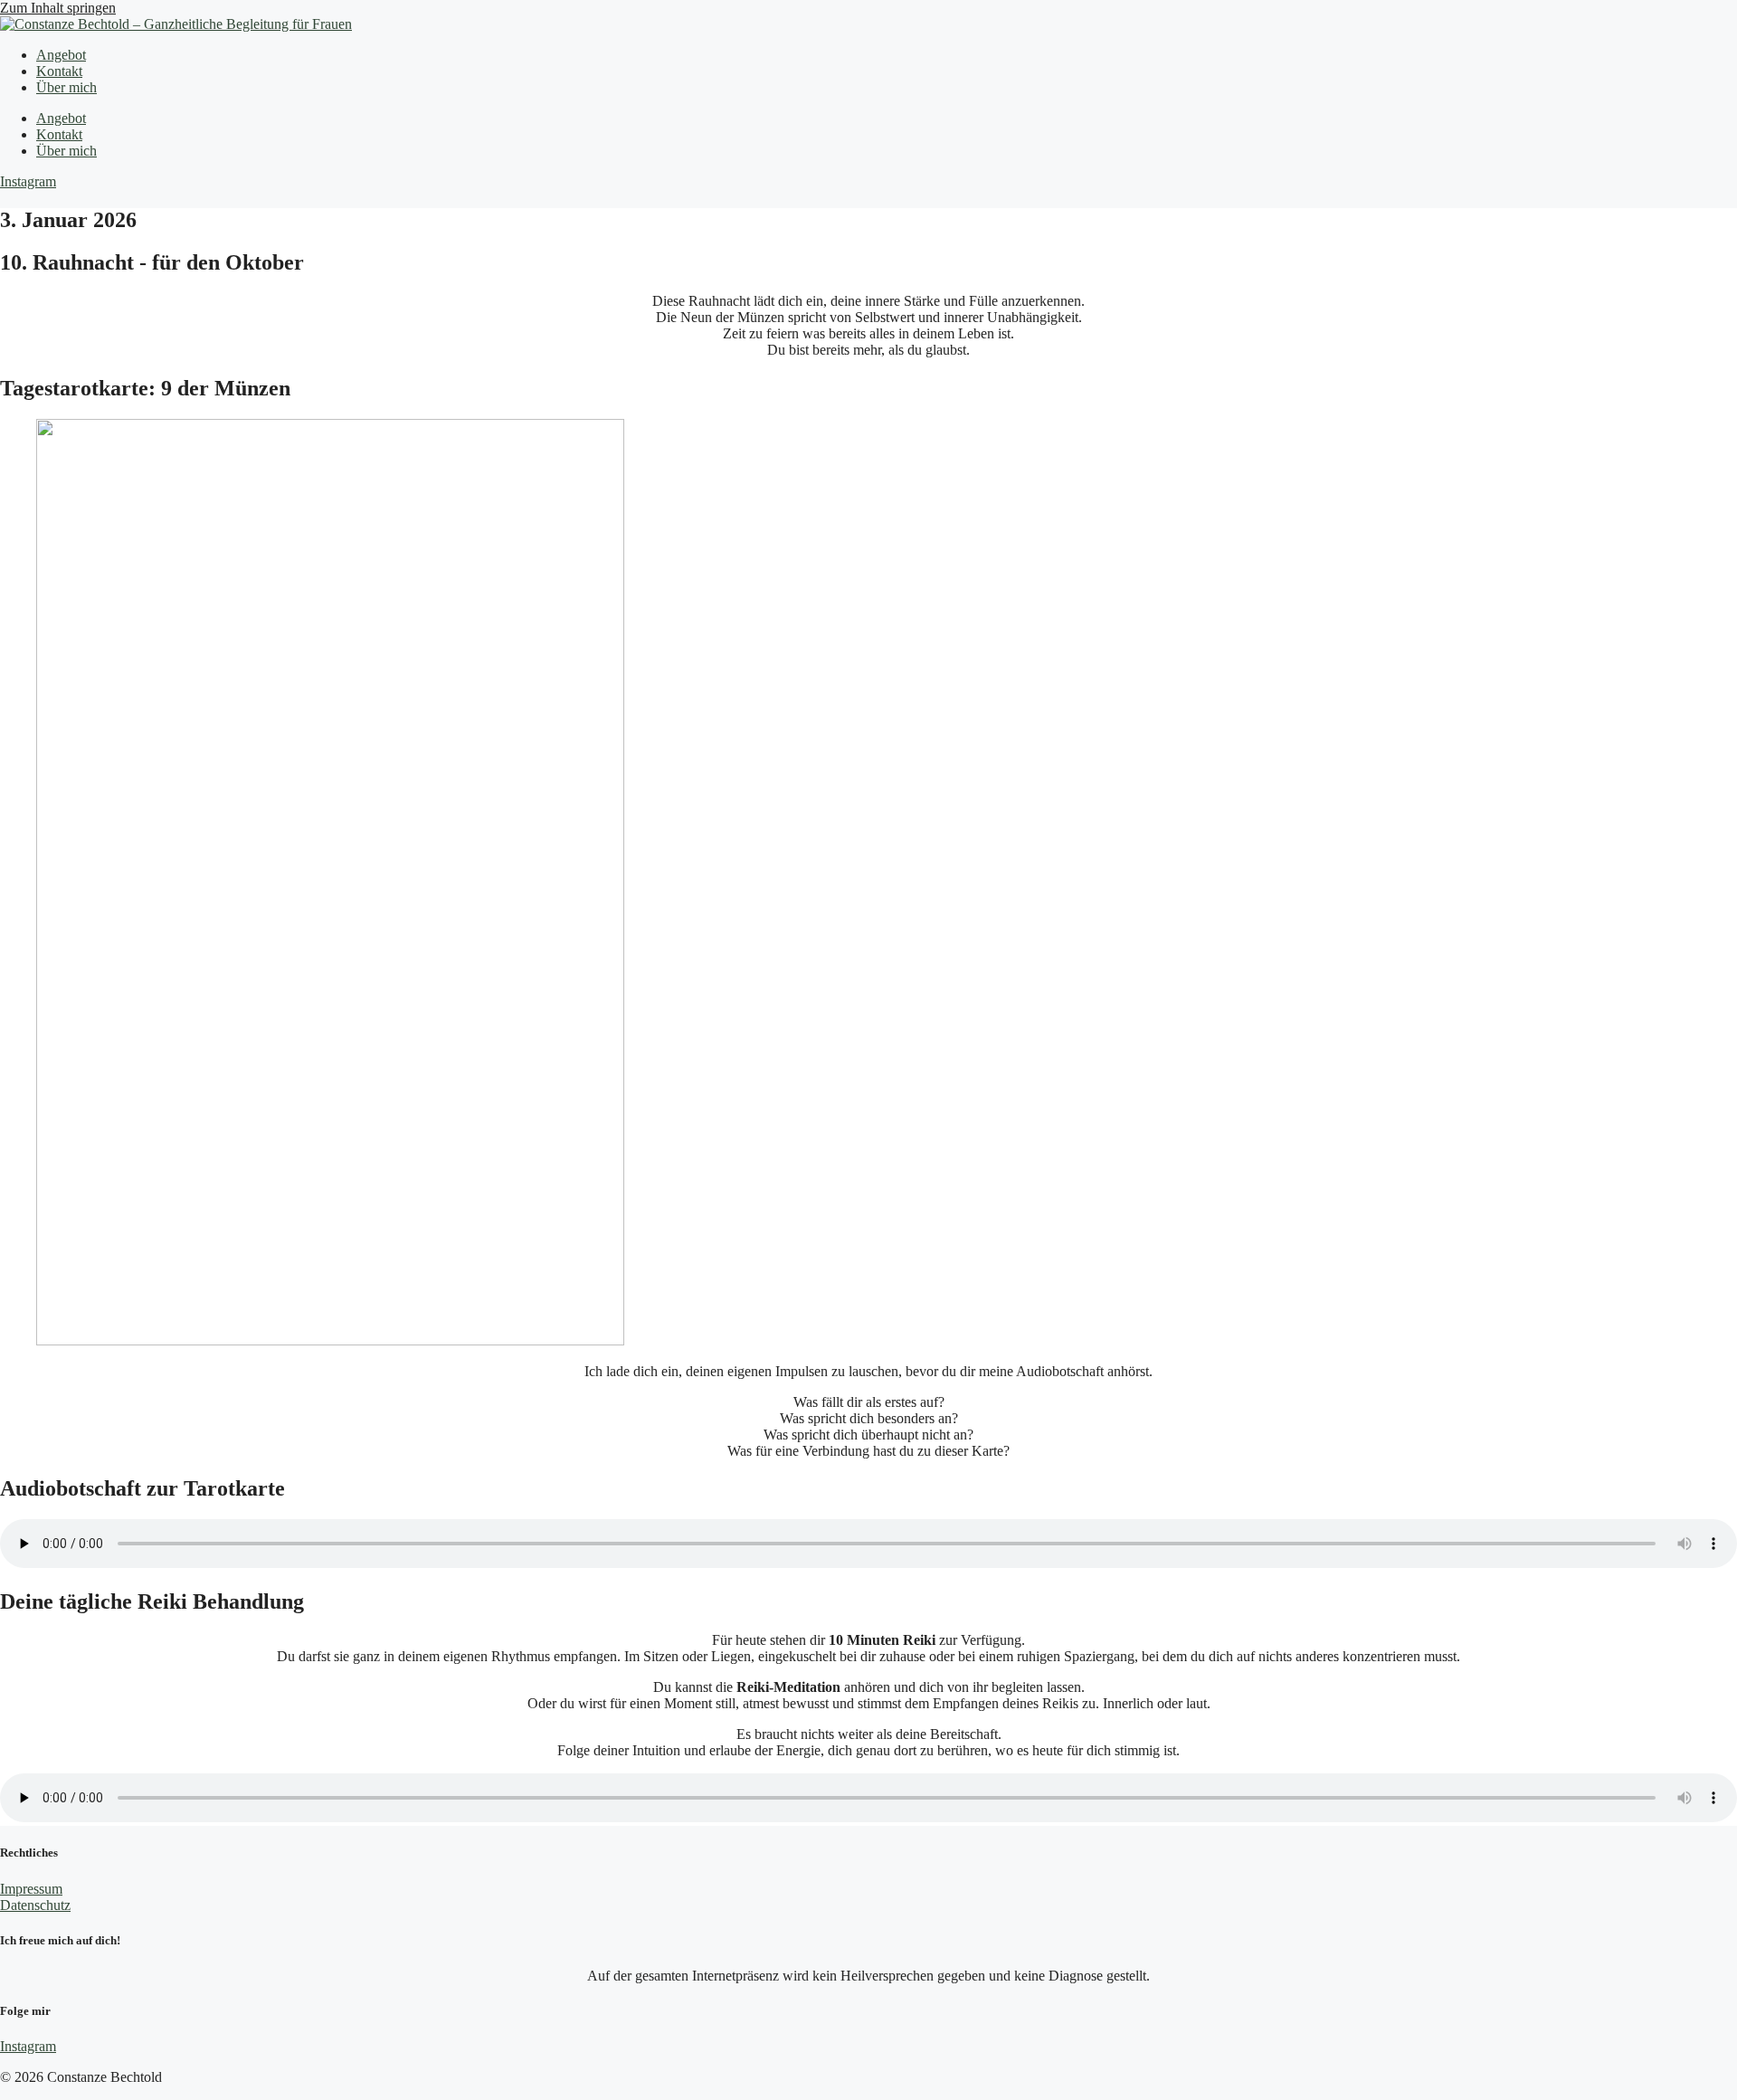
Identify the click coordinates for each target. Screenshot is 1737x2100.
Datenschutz (35, 1905)
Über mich (66, 87)
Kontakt (59, 71)
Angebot (61, 55)
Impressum (31, 1889)
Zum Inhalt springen (58, 8)
